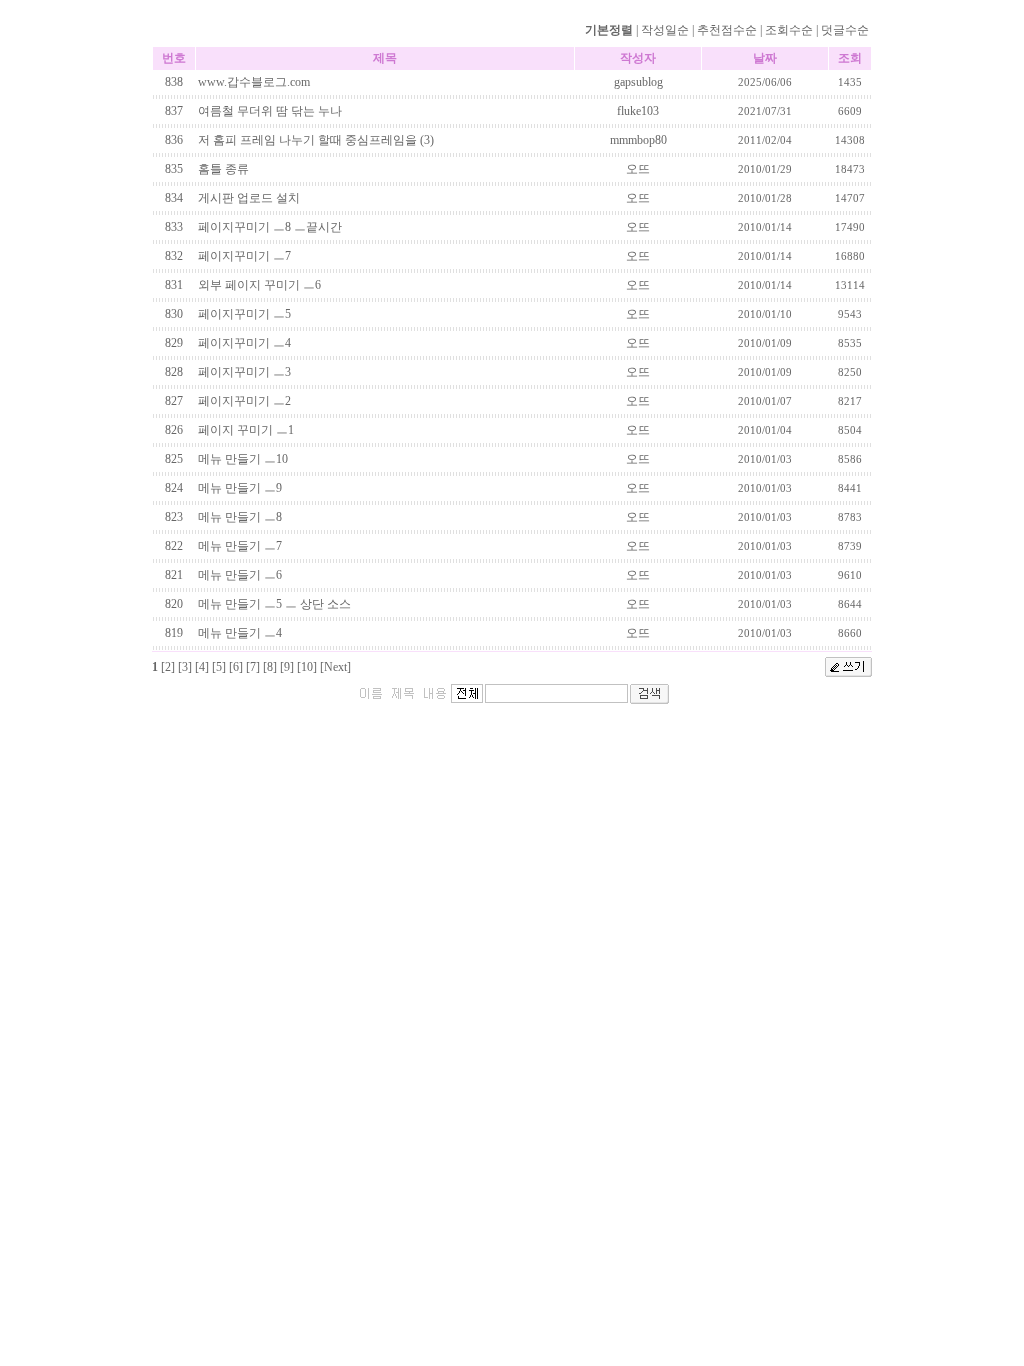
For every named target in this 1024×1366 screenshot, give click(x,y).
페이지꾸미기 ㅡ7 (244, 256)
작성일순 (665, 30)
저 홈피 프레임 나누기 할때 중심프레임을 (307, 140)
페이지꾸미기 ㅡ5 (244, 314)
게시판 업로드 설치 (249, 198)
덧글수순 (845, 30)
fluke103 (638, 111)
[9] (287, 667)
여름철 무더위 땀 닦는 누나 (270, 111)
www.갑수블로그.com (254, 82)
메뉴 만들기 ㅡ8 (240, 517)
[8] (270, 667)
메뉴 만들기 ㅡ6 (240, 575)
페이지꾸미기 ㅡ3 (244, 372)
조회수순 (789, 30)
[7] (253, 667)
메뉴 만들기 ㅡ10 (243, 459)
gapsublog (638, 82)
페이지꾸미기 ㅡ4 (244, 343)
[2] (168, 667)
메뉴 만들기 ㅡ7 (240, 546)
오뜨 (638, 169)
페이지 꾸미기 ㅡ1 (246, 430)
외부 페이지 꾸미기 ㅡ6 (259, 285)
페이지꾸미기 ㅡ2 (244, 401)
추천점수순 (727, 30)
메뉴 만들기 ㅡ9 (240, 488)
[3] (185, 667)
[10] (307, 667)
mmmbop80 (638, 140)
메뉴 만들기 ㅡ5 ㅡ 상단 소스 (274, 604)
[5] (219, 667)
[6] (236, 667)
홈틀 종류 (223, 169)
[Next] (335, 667)
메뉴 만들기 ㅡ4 (240, 633)
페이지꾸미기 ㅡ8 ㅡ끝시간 (270, 227)
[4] (202, 667)
